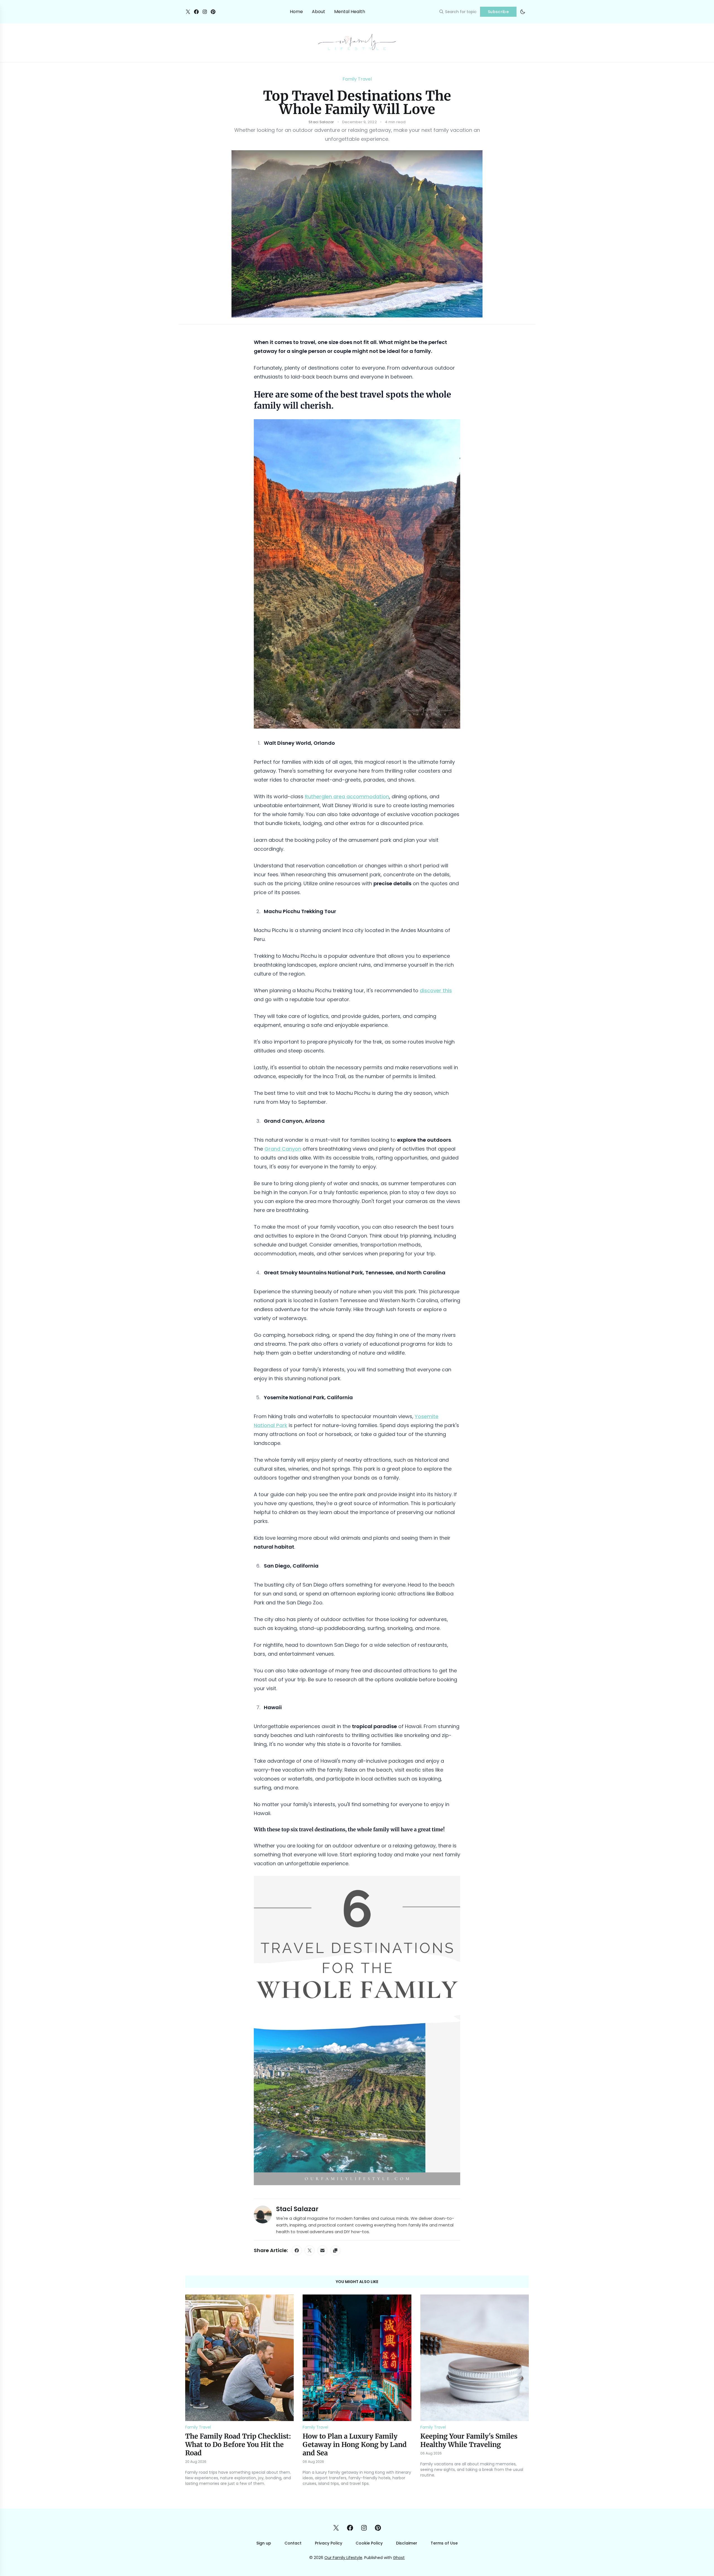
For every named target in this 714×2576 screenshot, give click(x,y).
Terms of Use (444, 2543)
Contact (293, 2543)
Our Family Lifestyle (343, 2558)
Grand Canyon (283, 1149)
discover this (436, 990)
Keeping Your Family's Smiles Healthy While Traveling (469, 2440)
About (319, 12)
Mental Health (350, 12)
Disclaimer (407, 2543)
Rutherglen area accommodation (347, 796)
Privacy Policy (329, 2543)
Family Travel (357, 79)
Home (296, 12)
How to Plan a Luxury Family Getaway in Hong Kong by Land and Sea (355, 2445)
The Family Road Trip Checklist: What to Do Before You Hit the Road (238, 2445)
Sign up (264, 2543)
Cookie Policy (369, 2543)
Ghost (399, 2558)
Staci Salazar (297, 2209)
